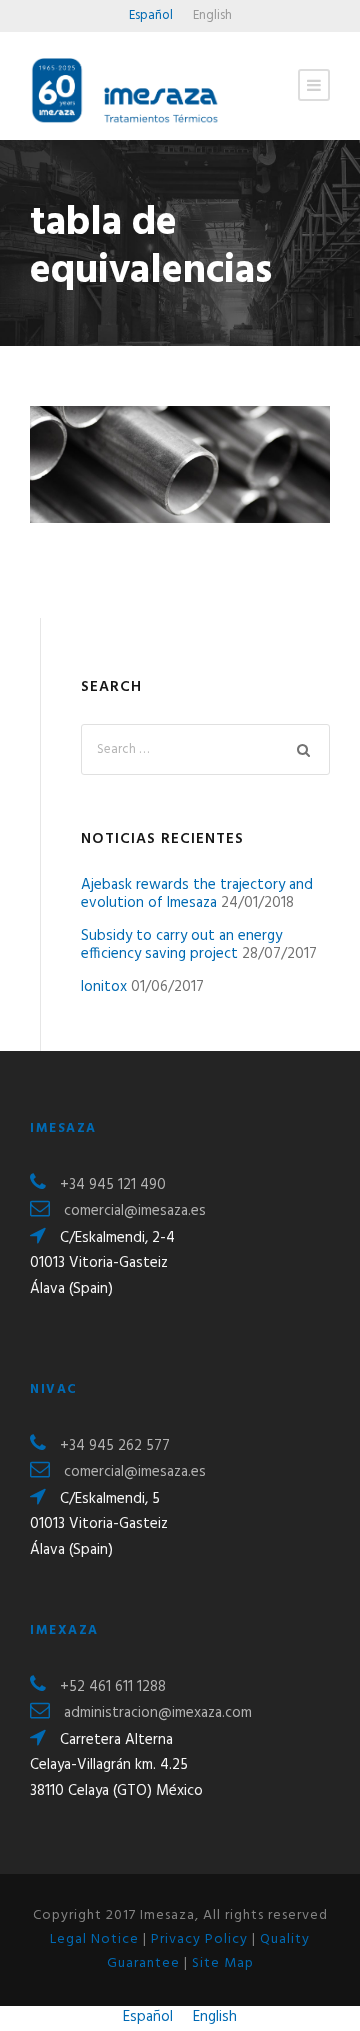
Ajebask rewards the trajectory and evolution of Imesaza (197, 894)
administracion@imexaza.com (158, 1713)
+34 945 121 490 (113, 1185)
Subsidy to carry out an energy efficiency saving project (181, 945)
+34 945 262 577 (115, 1446)
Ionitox (104, 987)
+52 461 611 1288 (113, 1687)
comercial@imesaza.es (135, 1211)
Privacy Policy (199, 1939)
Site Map (223, 1963)
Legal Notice (94, 1939)
